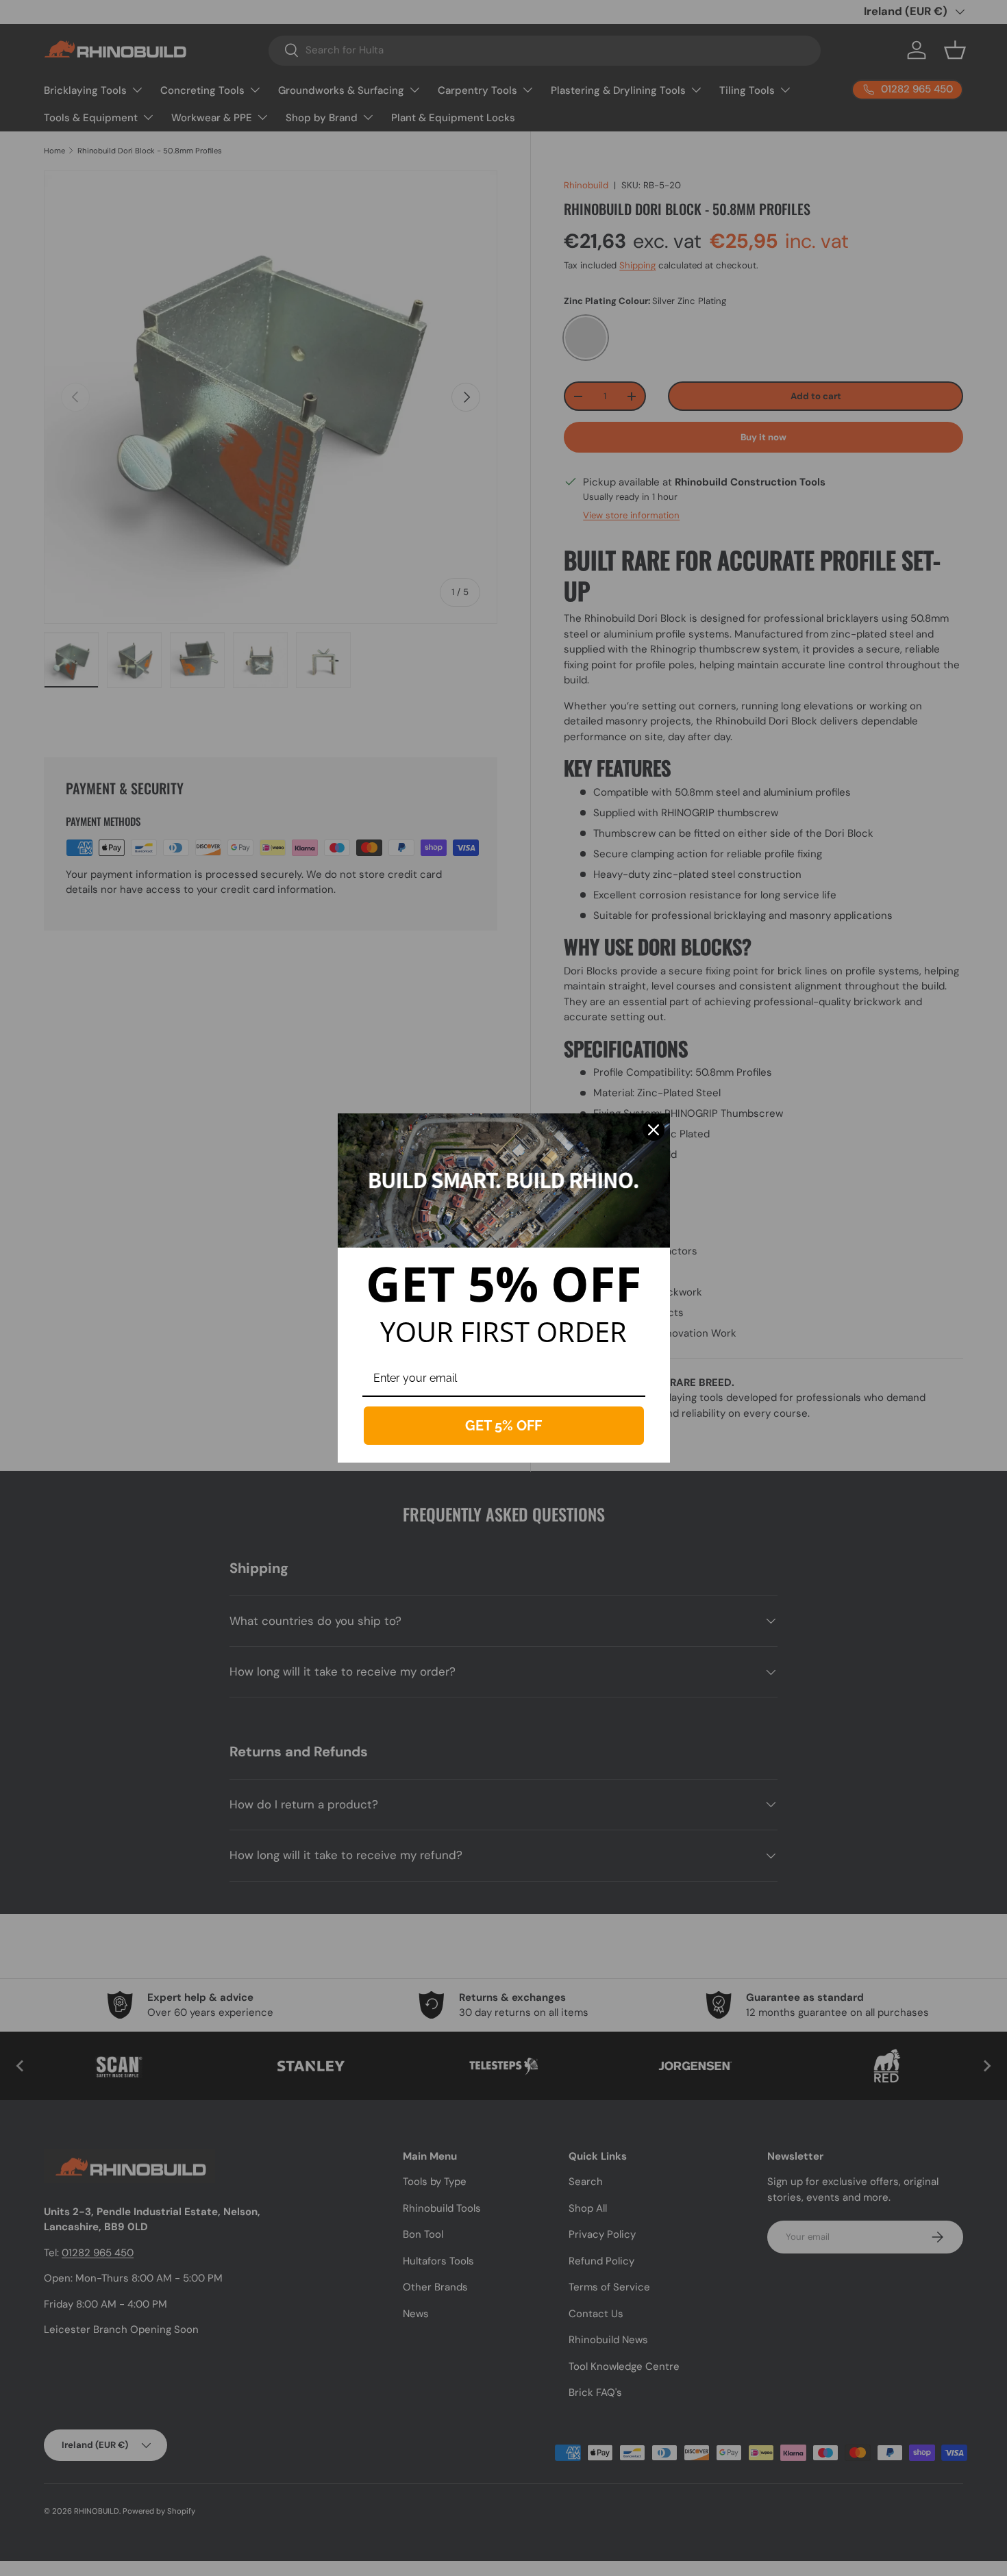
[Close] (654, 1130)
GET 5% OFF (503, 1426)
